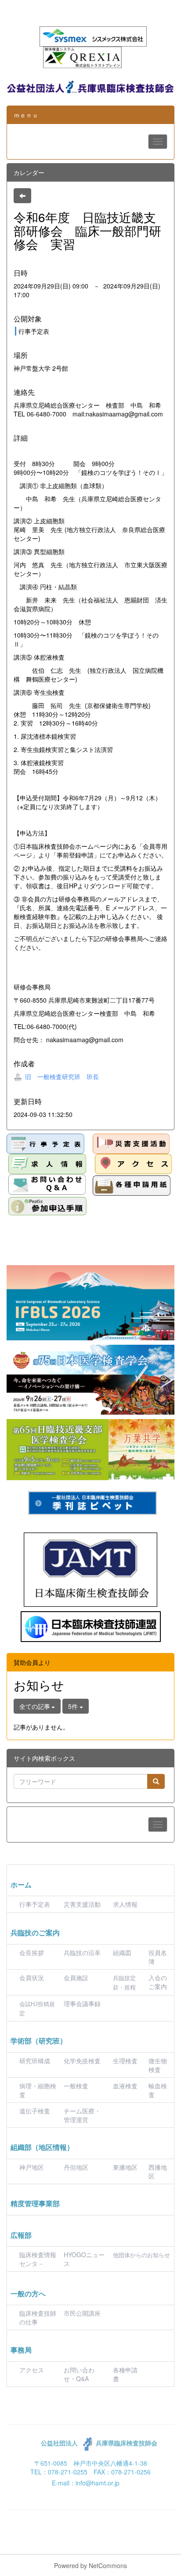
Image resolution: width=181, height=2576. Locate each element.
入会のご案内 (158, 1982)
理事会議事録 (82, 2003)
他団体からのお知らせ (141, 2255)
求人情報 (125, 1904)
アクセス (32, 2370)
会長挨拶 (32, 1952)
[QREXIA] (82, 56)
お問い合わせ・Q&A (79, 2374)
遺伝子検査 (35, 2111)
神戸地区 (32, 2167)
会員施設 (76, 1978)
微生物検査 (158, 2065)
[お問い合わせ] (47, 1184)
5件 (74, 1706)
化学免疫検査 (82, 2061)
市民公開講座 (82, 2313)
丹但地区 (76, 2167)
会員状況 (32, 1978)
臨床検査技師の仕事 (38, 2317)
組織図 (122, 1952)
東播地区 (125, 2167)
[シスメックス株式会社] (93, 36)
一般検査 (76, 2086)
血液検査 (125, 2086)
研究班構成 (35, 2061)
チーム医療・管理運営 (82, 2115)
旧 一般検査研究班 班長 (61, 1076)
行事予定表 (35, 1904)
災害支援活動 (82, 1904)
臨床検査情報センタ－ (38, 2259)
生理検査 (125, 2061)
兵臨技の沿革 (82, 1952)
